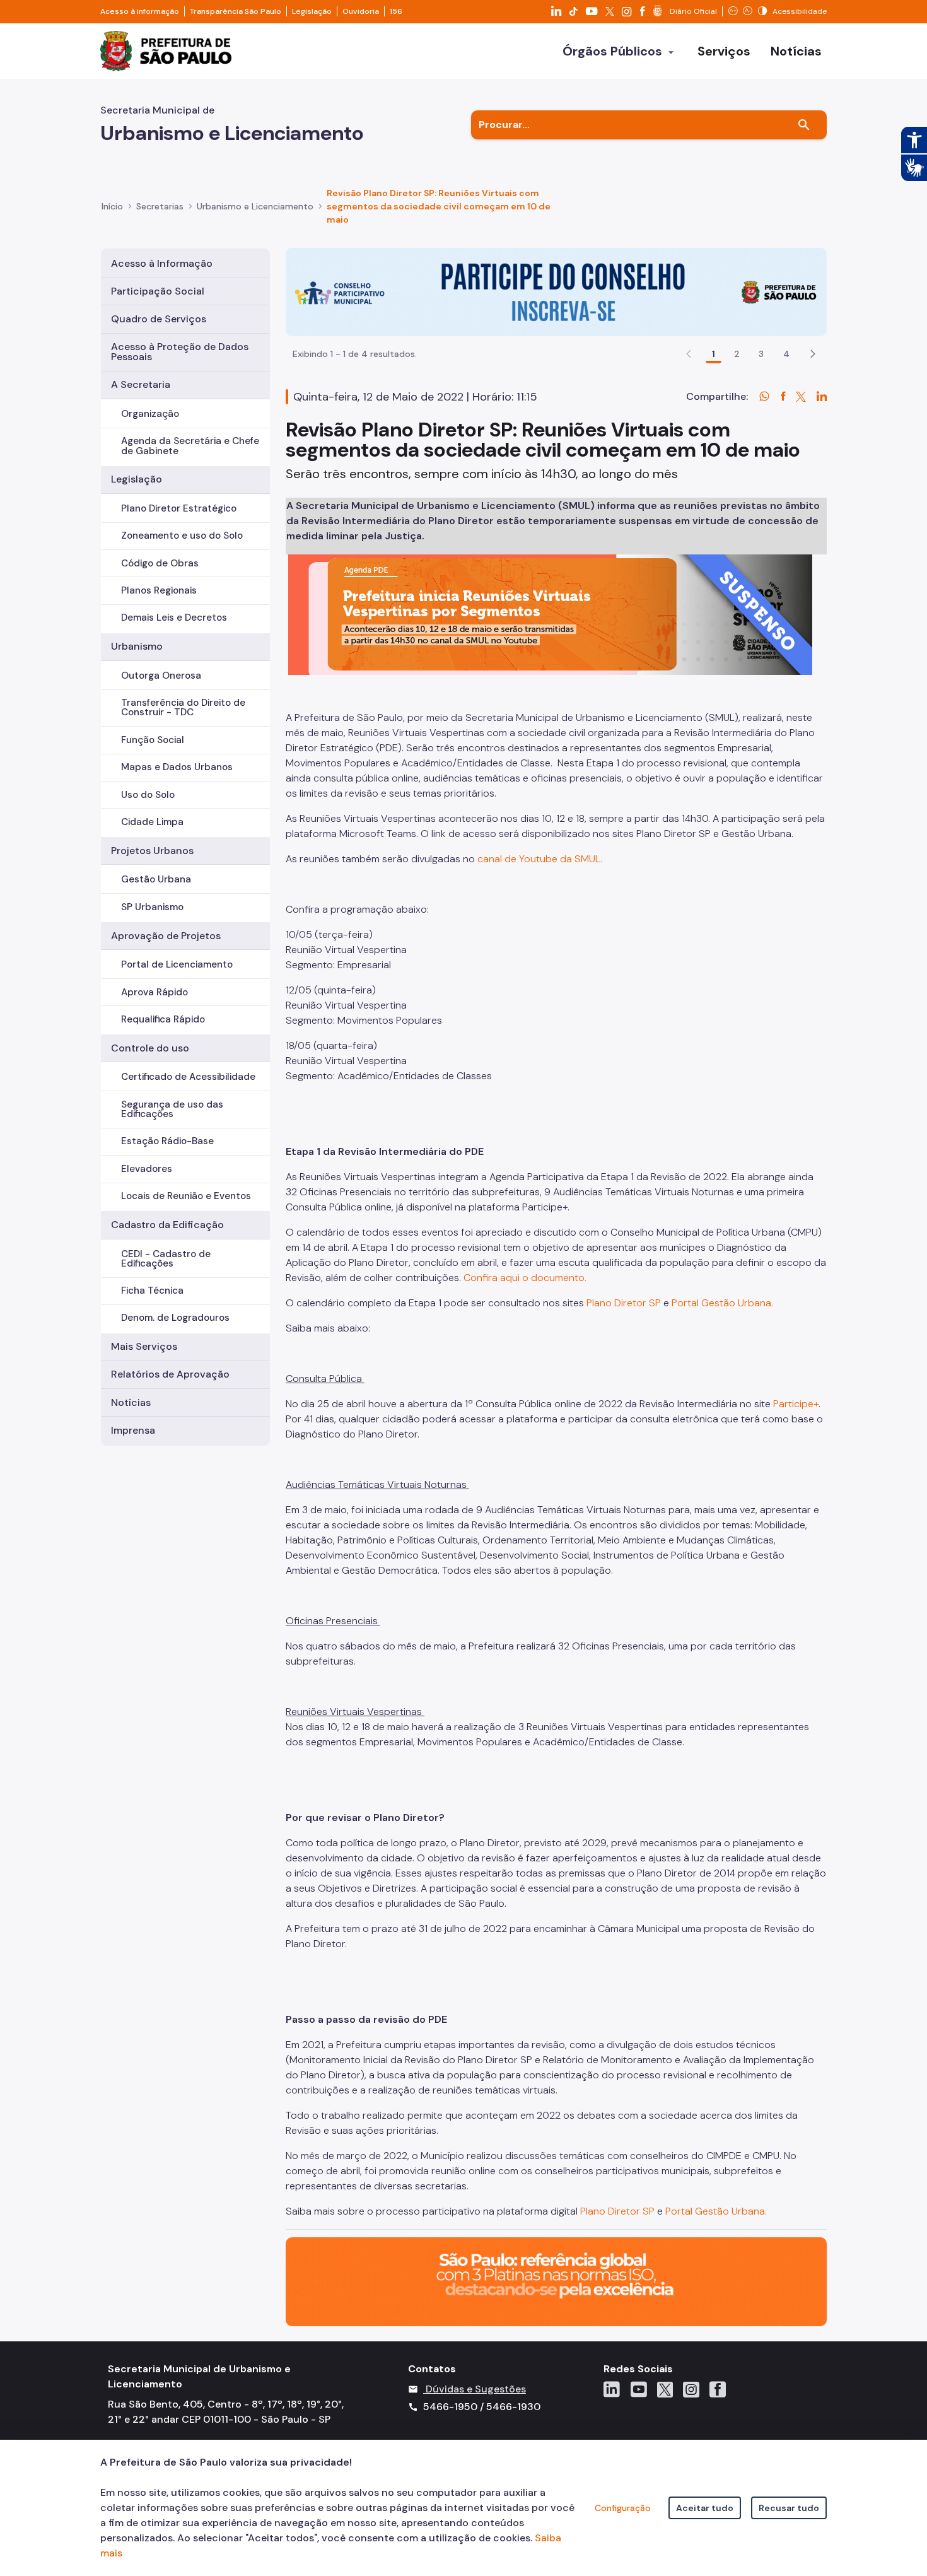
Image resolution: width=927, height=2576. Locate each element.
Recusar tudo (789, 2508)
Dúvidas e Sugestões (476, 2389)
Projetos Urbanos (152, 851)
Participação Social (158, 291)
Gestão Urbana (156, 879)
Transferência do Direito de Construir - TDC (183, 707)
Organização (150, 414)
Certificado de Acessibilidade (188, 1077)
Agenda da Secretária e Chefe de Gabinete (190, 446)
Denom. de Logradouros (175, 1318)
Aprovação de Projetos (166, 936)
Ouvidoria (361, 11)
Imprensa (133, 1430)
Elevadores (147, 1169)
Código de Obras (160, 563)
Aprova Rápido (154, 992)
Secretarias (160, 206)
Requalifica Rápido (163, 1019)
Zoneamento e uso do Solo (182, 536)
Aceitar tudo (705, 2508)
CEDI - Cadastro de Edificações (166, 1259)
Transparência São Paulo (236, 11)
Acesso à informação (140, 11)
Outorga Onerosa (161, 676)
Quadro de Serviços (159, 319)
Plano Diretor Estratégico (179, 508)
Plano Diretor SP (619, 2211)
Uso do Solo (148, 795)
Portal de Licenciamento (177, 964)
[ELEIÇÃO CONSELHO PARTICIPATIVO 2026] (556, 291)
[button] (813, 354)
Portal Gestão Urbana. (716, 2211)
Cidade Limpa (152, 822)
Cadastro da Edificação (167, 1225)
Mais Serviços (144, 1346)
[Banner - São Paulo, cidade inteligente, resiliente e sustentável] (556, 2281)
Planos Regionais (159, 590)
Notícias (131, 1402)
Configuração (623, 2508)
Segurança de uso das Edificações (172, 1109)
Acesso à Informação (162, 263)
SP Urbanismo (152, 907)
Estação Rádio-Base (167, 1141)
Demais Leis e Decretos (174, 618)
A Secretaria (141, 384)
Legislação (312, 11)
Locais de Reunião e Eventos (186, 1196)
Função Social (153, 740)
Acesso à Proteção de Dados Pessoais (180, 352)
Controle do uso (150, 1048)
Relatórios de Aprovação (170, 1374)
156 (396, 11)
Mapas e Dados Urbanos (177, 767)
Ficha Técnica (152, 1291)
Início (112, 206)
